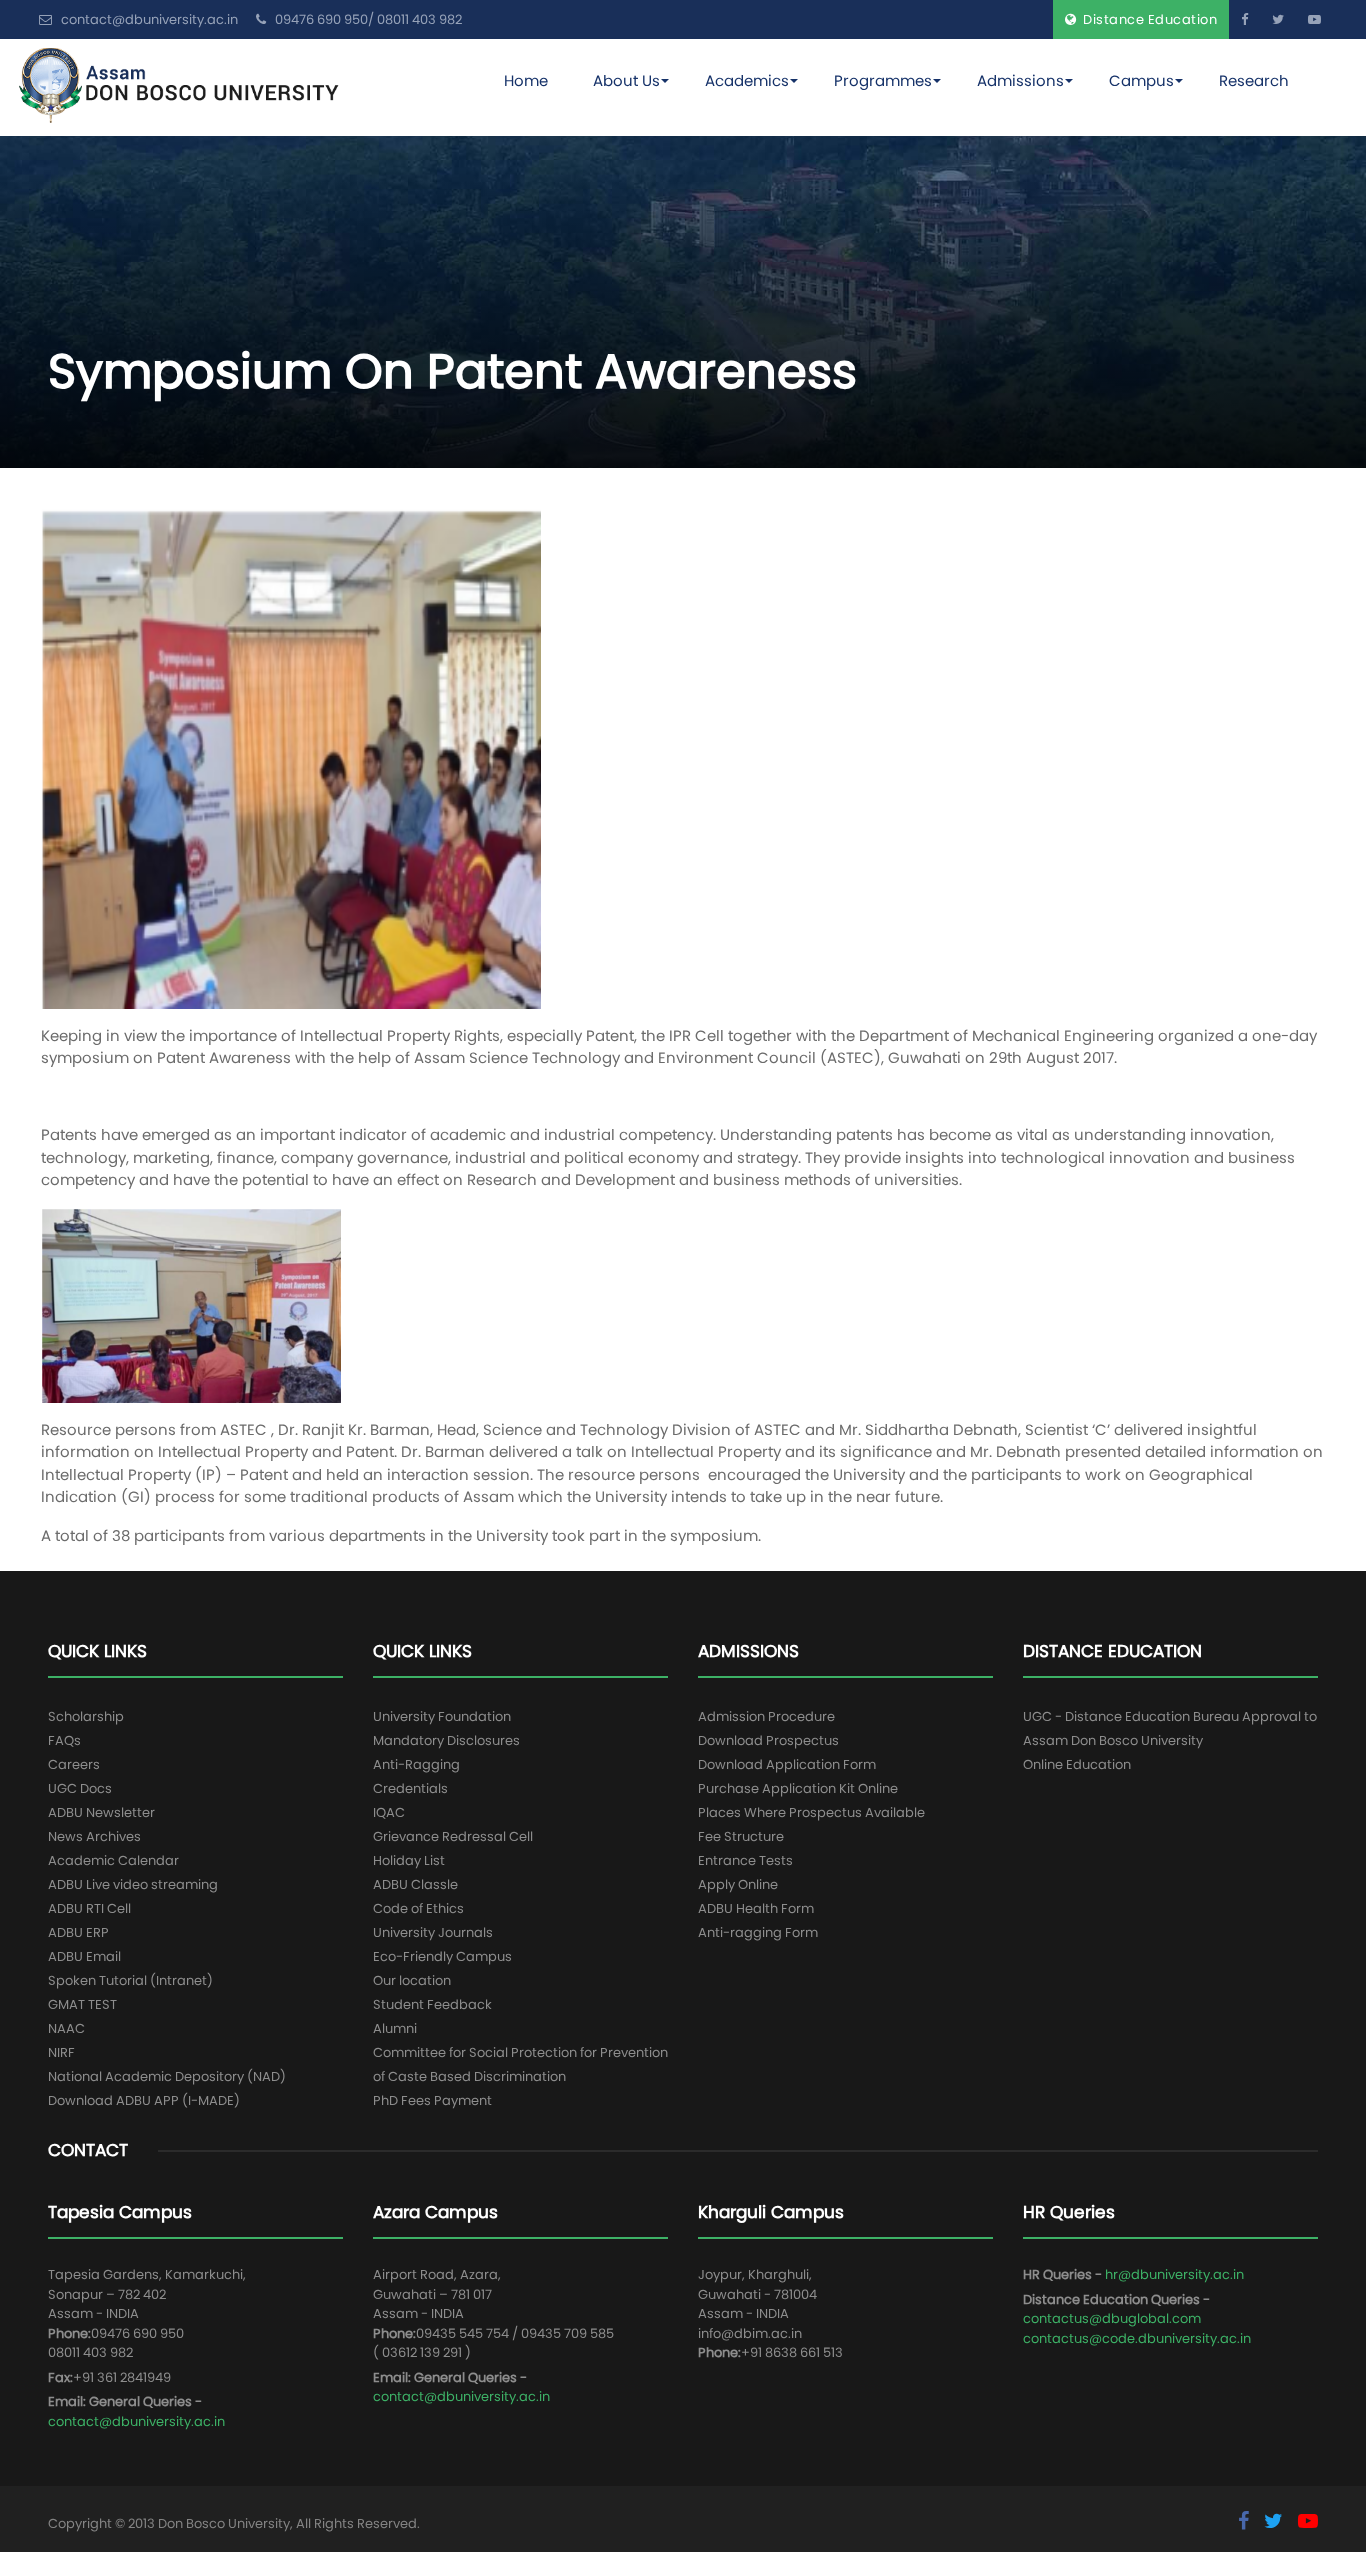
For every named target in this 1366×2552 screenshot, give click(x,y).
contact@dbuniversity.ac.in (136, 2421)
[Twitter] (1278, 19)
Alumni (395, 2028)
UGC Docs (80, 1788)
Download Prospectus (768, 1740)
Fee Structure (741, 1836)
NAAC (66, 2028)
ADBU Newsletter (101, 1812)
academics (747, 80)
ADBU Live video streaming (133, 1884)
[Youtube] (1314, 19)
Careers (74, 1764)
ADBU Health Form (756, 1908)
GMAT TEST (82, 2004)
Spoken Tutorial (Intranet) (130, 1980)
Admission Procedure (766, 1716)
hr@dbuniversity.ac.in (1174, 2274)
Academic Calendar (113, 1860)
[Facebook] (1244, 19)
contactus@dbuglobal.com (1112, 2318)
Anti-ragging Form (758, 1932)
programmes (883, 80)
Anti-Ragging (416, 1764)
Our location (412, 1980)
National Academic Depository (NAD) (167, 2076)
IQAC (389, 1812)
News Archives (94, 1836)
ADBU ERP (78, 1932)
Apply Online (738, 1884)
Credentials (410, 1788)
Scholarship (86, 1716)
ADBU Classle (415, 1884)
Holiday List (409, 1860)
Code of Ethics (418, 1908)
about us (626, 80)
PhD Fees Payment (432, 2100)
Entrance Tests (745, 1860)
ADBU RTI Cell (89, 1908)
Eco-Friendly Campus (442, 1956)
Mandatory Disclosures (446, 1740)
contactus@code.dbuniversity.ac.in (1137, 2338)
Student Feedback (432, 2004)
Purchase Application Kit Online (798, 1788)
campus (1141, 80)
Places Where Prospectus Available (811, 1812)
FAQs (64, 1740)
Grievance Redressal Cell (453, 1836)
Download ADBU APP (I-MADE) (144, 2100)
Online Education (1077, 1764)
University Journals (433, 1932)
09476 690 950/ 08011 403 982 (367, 19)
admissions (1020, 80)
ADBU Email (84, 1956)
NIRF (61, 2052)
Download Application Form (787, 1764)
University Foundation (442, 1716)
